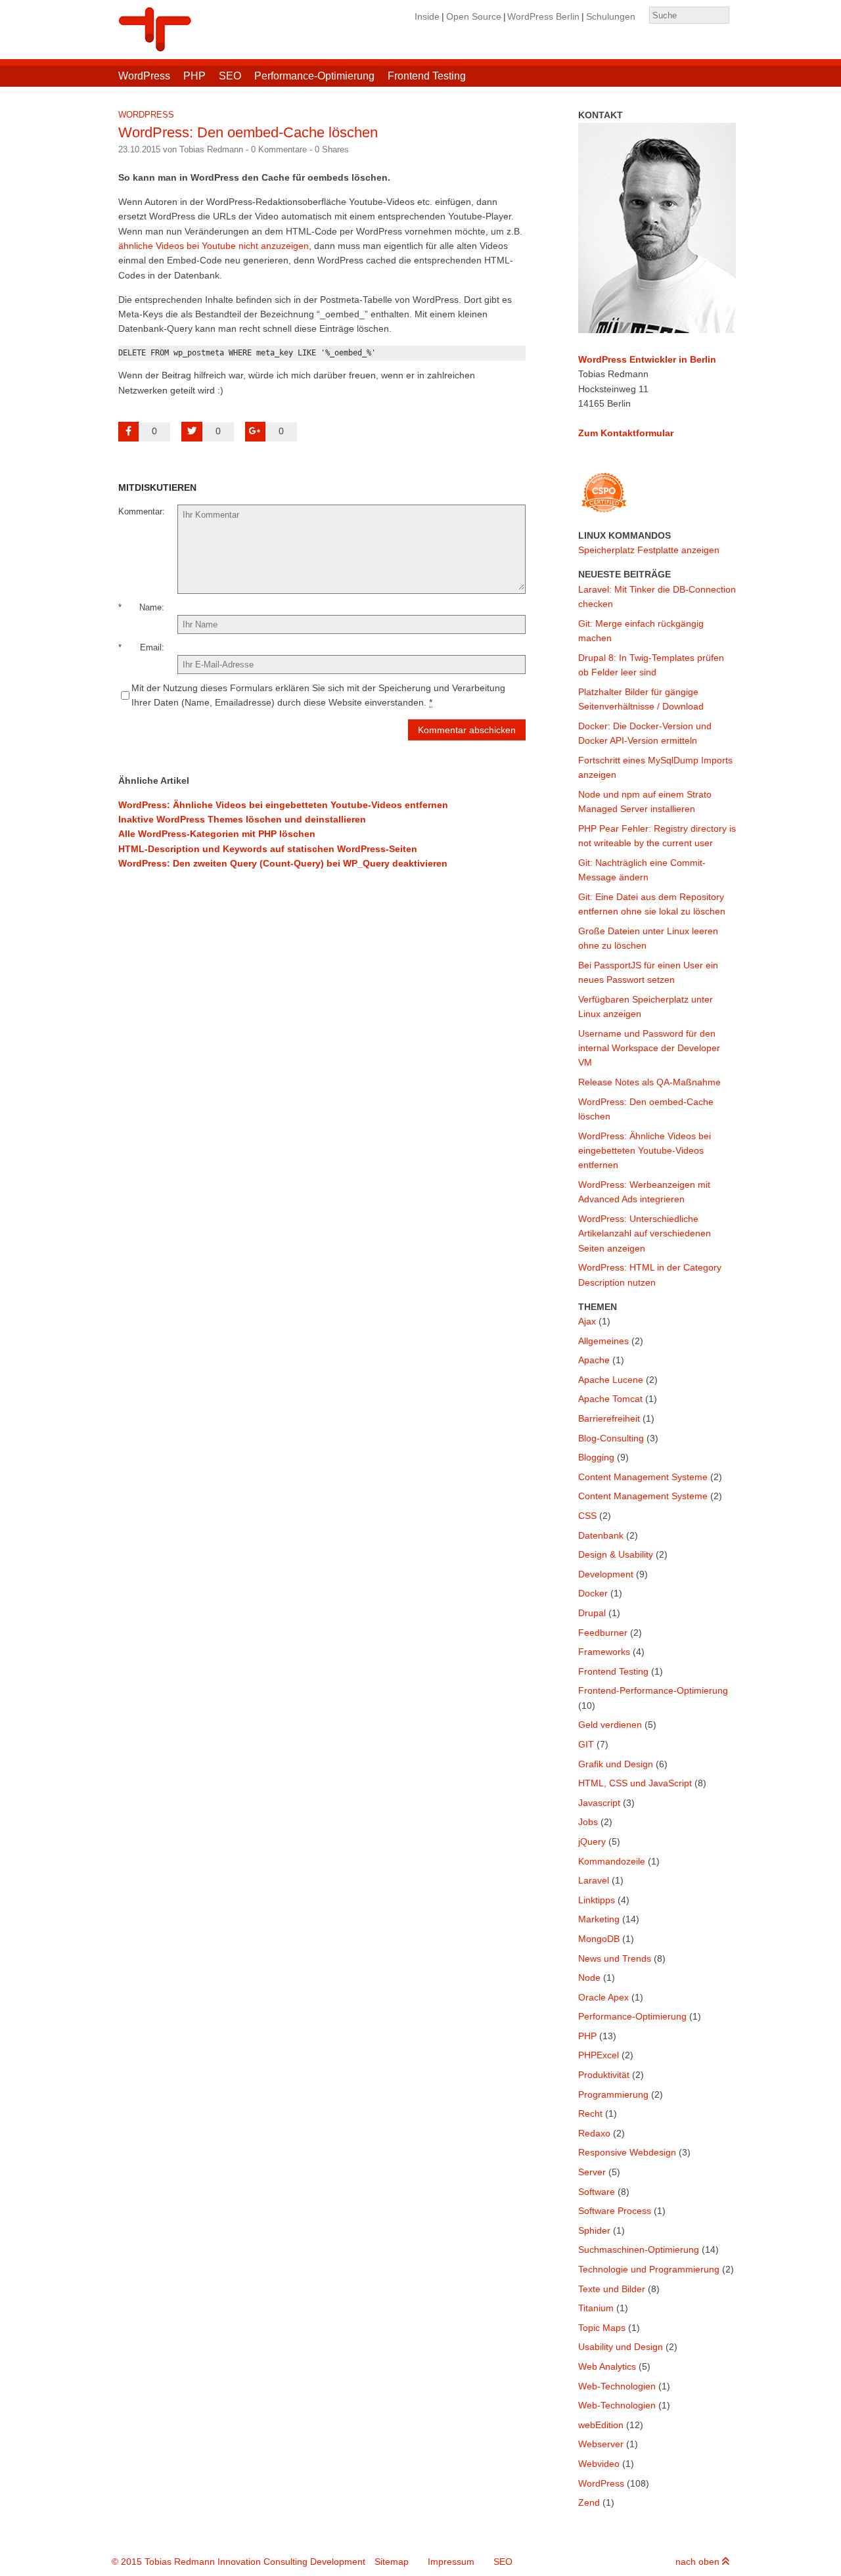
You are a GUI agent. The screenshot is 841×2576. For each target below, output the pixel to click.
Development (606, 1574)
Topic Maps (602, 2328)
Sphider (594, 2230)
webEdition (601, 2425)
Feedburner (603, 1633)
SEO (230, 76)
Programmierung (613, 2094)
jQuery (592, 1842)
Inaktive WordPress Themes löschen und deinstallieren (242, 819)
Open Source (474, 16)
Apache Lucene (611, 1380)
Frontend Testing (427, 76)
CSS (587, 1516)
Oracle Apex (603, 1997)
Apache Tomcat (610, 1399)
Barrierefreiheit (609, 1418)
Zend (589, 2502)
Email (151, 647)
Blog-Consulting (611, 1438)
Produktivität (604, 2075)
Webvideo (599, 2464)
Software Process (615, 2211)
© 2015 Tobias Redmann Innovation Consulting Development (239, 2562)
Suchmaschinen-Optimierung (639, 2249)
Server (592, 2172)
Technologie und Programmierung (649, 2269)
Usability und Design (621, 2347)
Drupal (592, 1613)
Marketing (599, 1919)
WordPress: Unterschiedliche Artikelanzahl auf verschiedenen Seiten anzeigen (645, 1233)
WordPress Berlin (543, 16)
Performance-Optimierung (314, 76)
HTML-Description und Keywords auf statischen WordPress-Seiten (268, 849)
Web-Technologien (617, 2386)
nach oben (699, 2562)
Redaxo (594, 2133)
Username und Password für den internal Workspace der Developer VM (649, 1048)
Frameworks (604, 1652)
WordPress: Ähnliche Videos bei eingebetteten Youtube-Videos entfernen (283, 805)
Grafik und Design (616, 1764)
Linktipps (597, 1900)
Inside (427, 16)
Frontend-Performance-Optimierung (653, 1690)
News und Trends (615, 1958)
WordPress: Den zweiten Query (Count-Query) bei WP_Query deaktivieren (283, 863)
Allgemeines (603, 1341)
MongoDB (599, 1939)
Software (597, 2192)
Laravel (594, 1880)
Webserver (601, 2444)
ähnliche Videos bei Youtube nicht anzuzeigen (214, 246)
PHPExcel (599, 2055)
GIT (586, 1744)
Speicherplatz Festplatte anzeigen (649, 550)
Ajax (587, 1321)
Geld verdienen (610, 1725)
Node (589, 1977)
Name (150, 607)
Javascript (599, 1803)
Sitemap (392, 2562)
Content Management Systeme (643, 1477)
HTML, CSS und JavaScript (635, 1783)
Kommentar (140, 511)
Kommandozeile (612, 1861)
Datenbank (601, 1535)
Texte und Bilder (612, 2289)
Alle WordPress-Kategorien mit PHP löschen (217, 834)
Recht (590, 2113)
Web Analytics (607, 2366)
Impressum (451, 2562)
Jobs (588, 1822)
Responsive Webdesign (627, 2152)
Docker (593, 1593)
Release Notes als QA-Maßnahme (649, 1082)
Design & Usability (616, 1554)
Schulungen (611, 16)
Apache (594, 1360)
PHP (194, 76)
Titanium (596, 2308)
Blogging (596, 1457)
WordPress (144, 76)
